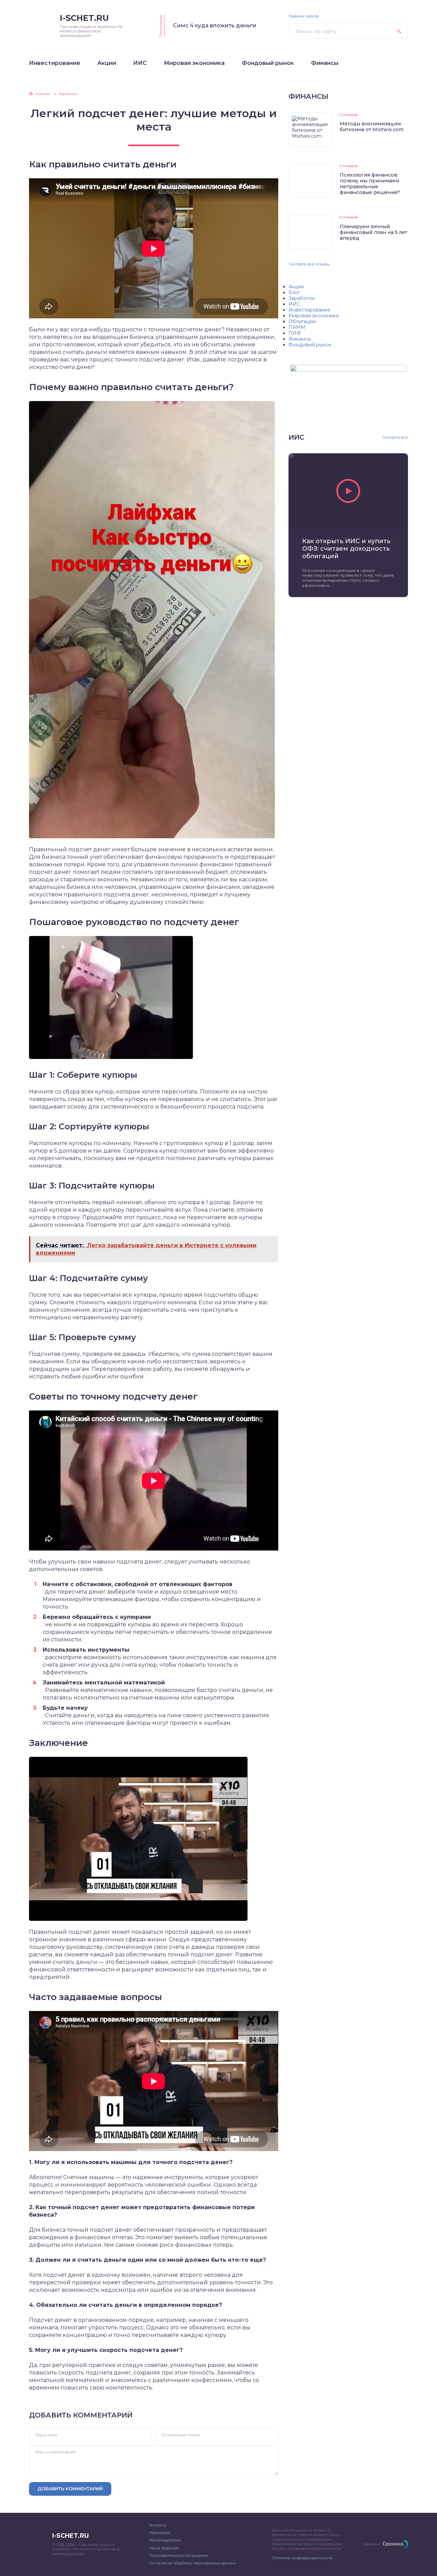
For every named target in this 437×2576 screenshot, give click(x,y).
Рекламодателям (165, 2540)
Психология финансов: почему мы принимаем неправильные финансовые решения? (370, 184)
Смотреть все (395, 437)
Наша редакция (164, 2548)
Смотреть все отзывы (309, 264)
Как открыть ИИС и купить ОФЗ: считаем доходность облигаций (346, 549)
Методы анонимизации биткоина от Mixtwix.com (372, 127)
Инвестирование (309, 310)
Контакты (158, 2525)
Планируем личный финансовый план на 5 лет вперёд (373, 232)
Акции (296, 287)
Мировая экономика (314, 316)
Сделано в (372, 2544)
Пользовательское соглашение (179, 2556)
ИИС (294, 304)
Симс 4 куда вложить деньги (215, 25)
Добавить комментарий (70, 2489)
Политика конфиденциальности (302, 2558)
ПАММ (297, 327)
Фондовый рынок (310, 345)
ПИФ (295, 333)
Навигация (160, 2533)
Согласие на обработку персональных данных (193, 2563)
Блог (294, 292)
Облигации (302, 321)
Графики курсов (304, 16)
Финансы (300, 339)
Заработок (302, 298)
